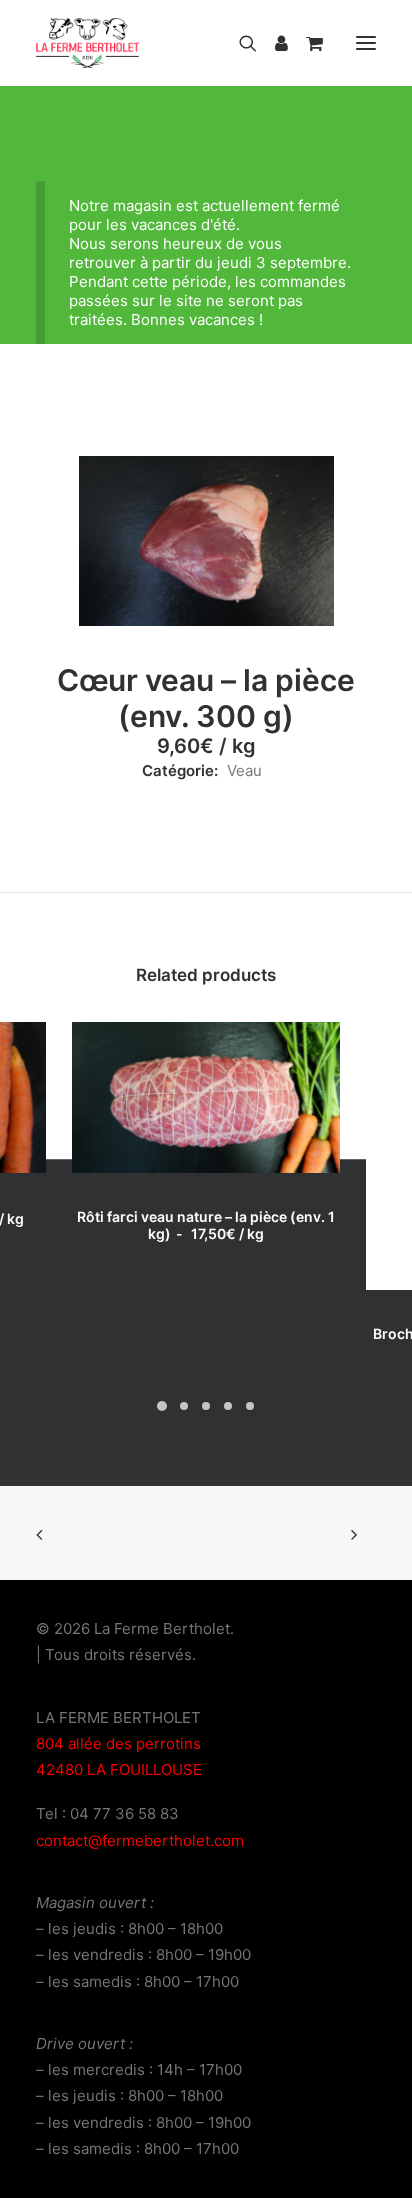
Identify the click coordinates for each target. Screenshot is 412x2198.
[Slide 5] (250, 1406)
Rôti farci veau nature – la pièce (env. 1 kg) (206, 1225)
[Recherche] (239, 43)
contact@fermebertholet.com (140, 1840)
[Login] (272, 43)
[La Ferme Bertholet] (87, 43)
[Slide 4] (228, 1406)
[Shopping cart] (305, 43)
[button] (366, 43)
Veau (244, 770)
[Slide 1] (162, 1406)
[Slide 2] (184, 1406)
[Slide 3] (206, 1406)
